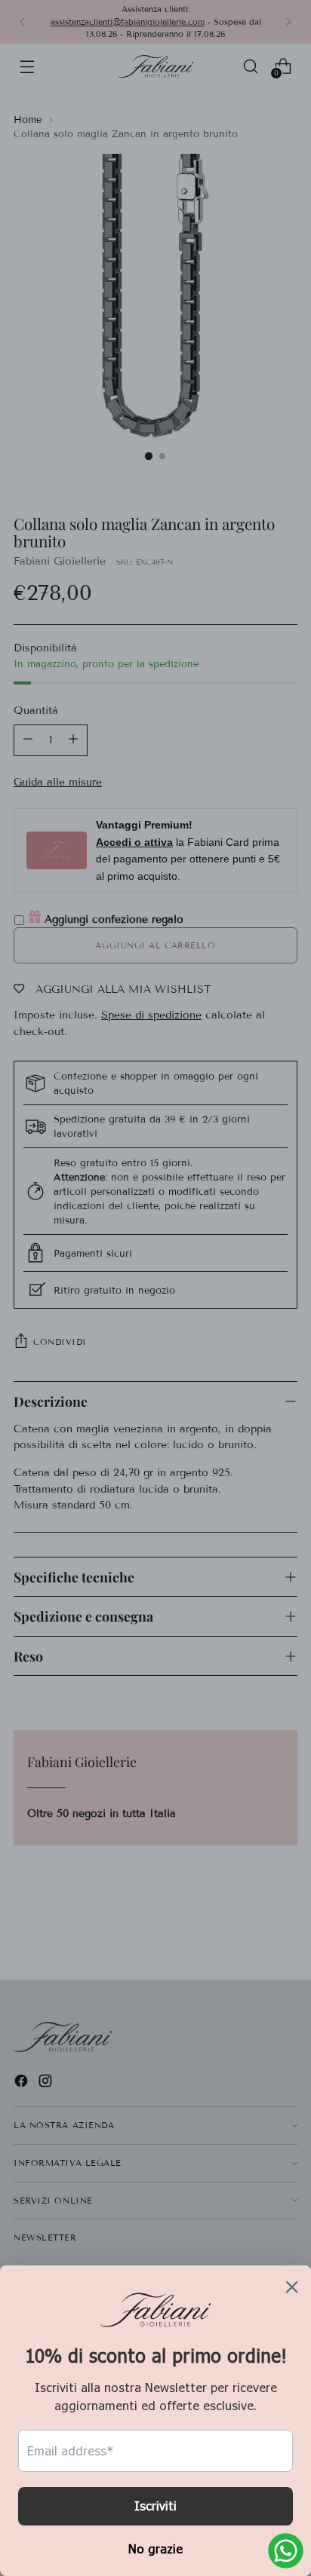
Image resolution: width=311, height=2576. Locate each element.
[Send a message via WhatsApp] (286, 2551)
